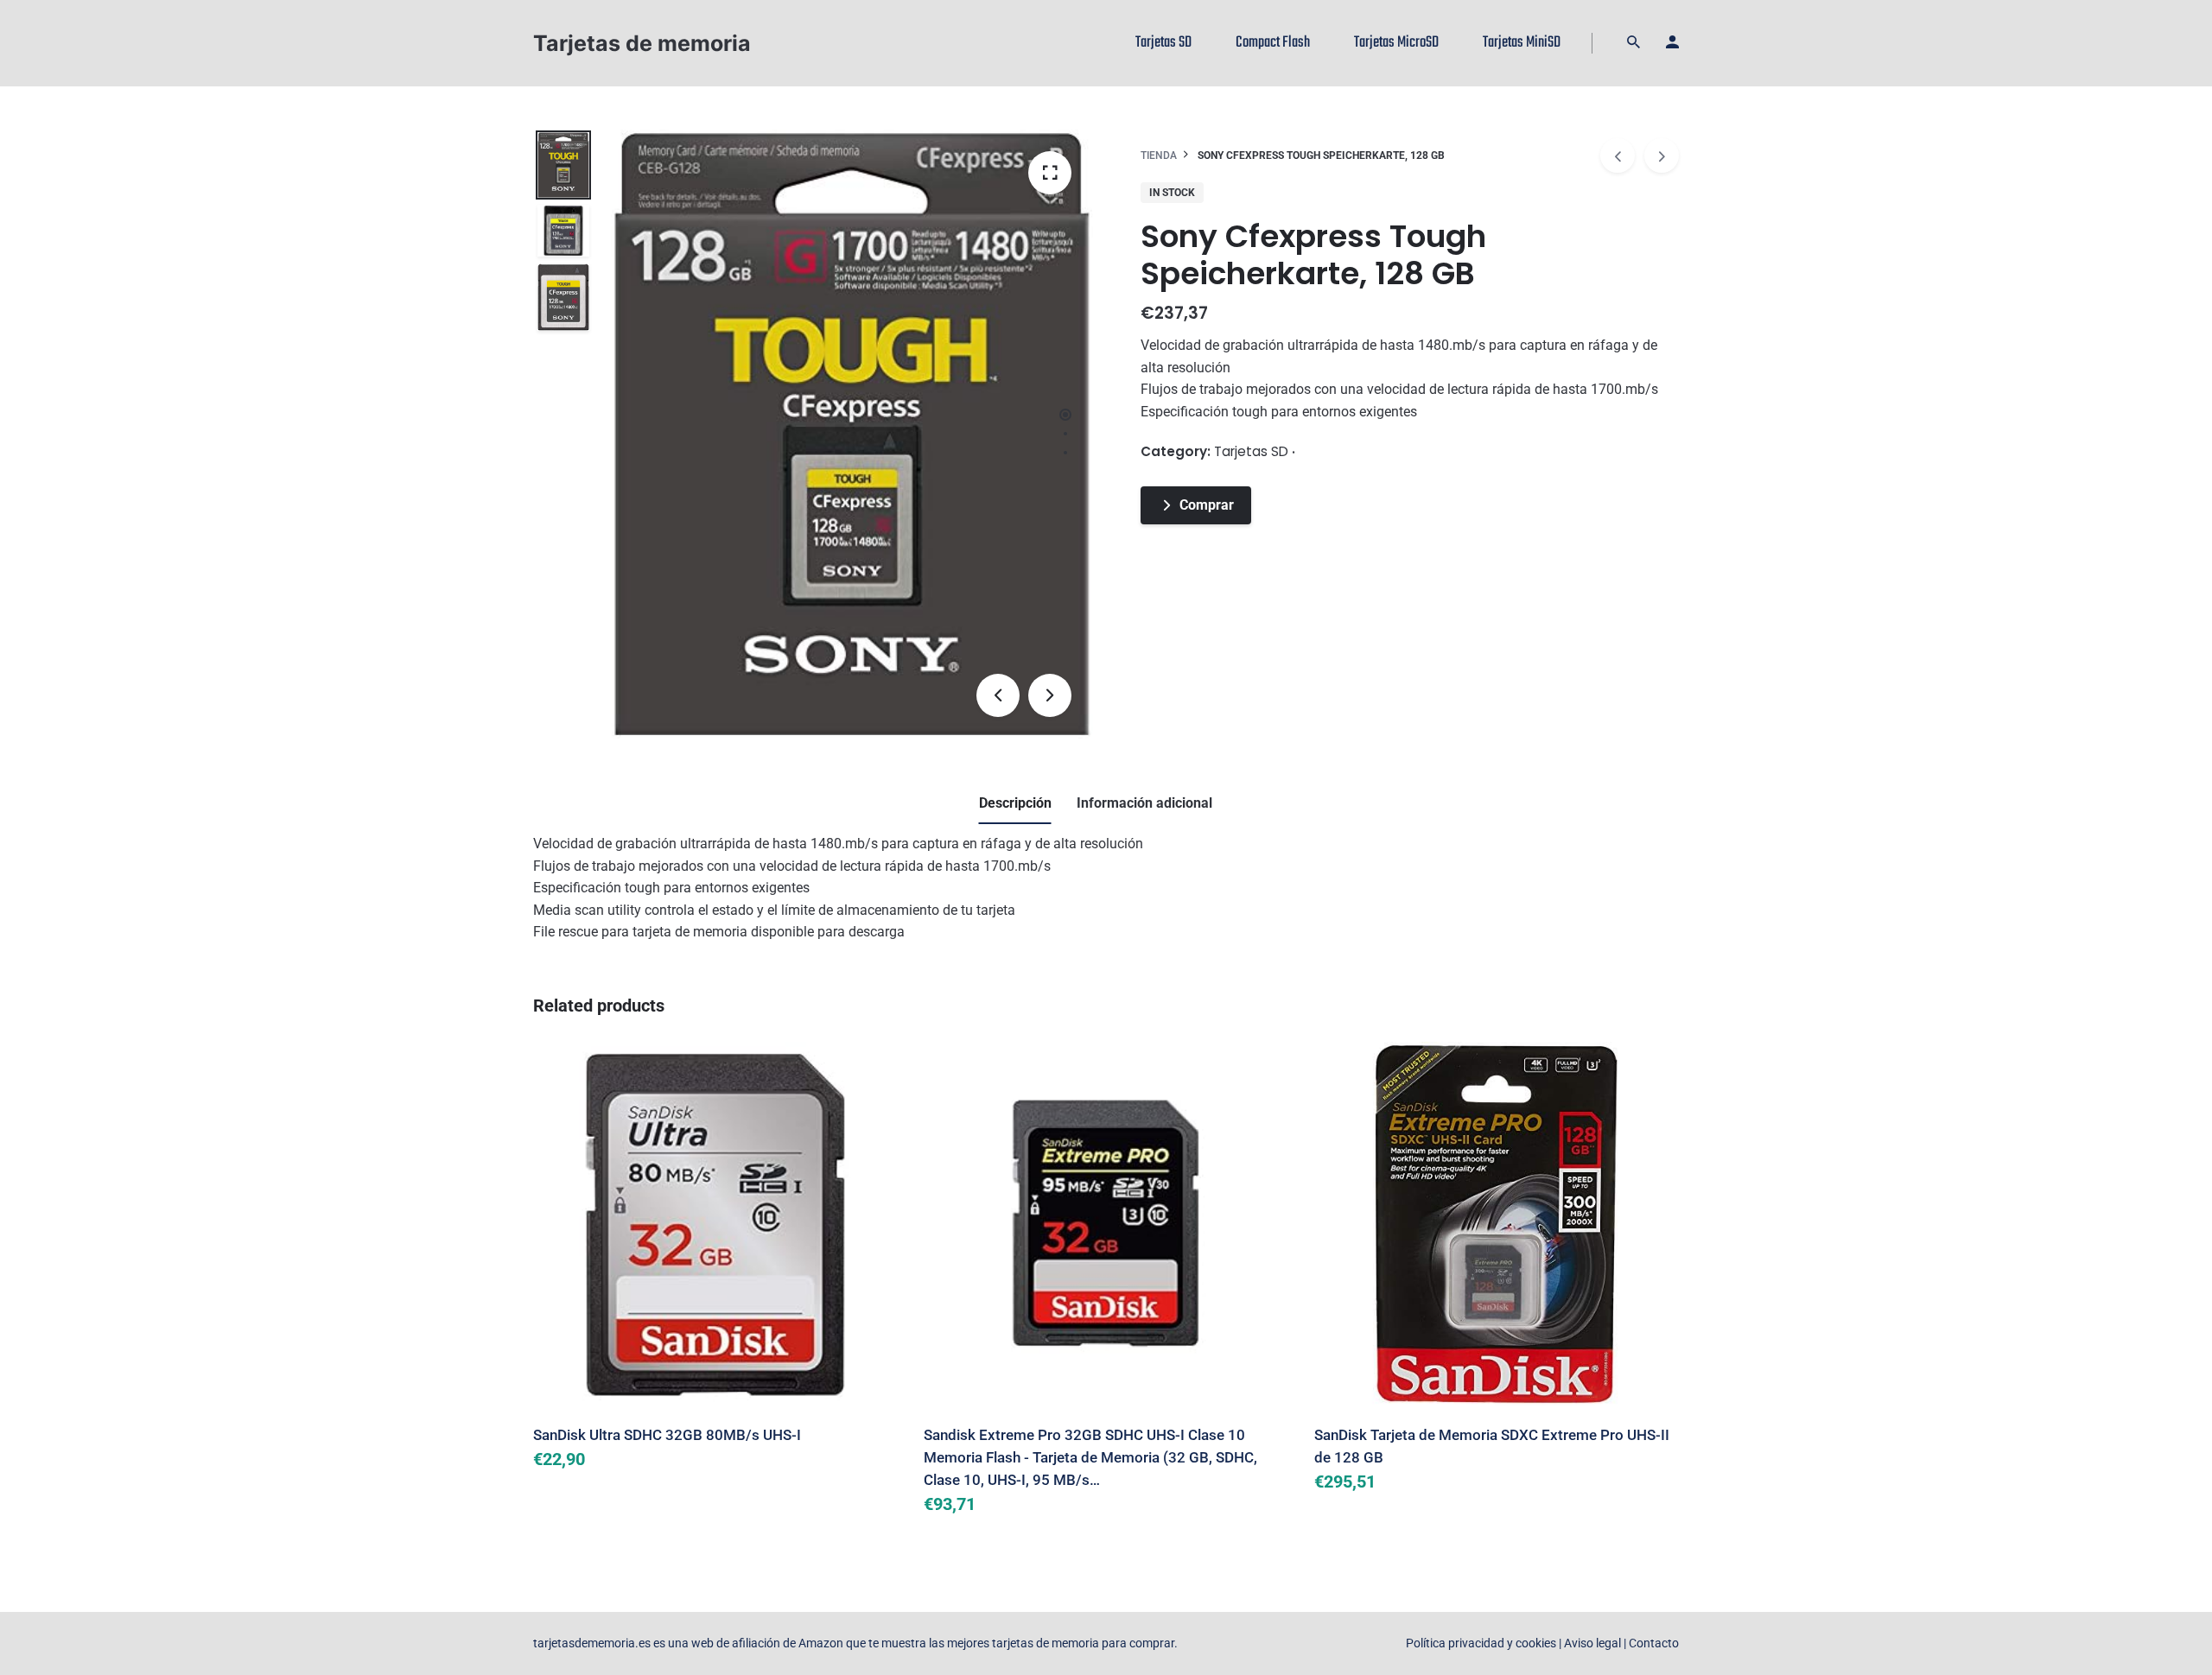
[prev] (1618, 155)
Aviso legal (1592, 1643)
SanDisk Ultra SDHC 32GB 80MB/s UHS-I (667, 1435)
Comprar (1207, 505)
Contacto (1654, 1643)
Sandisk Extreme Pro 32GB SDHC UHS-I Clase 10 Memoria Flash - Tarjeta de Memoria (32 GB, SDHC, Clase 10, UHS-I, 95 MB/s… (1090, 1457)
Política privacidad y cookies (1481, 1643)
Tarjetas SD (1251, 451)
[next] (1662, 155)
